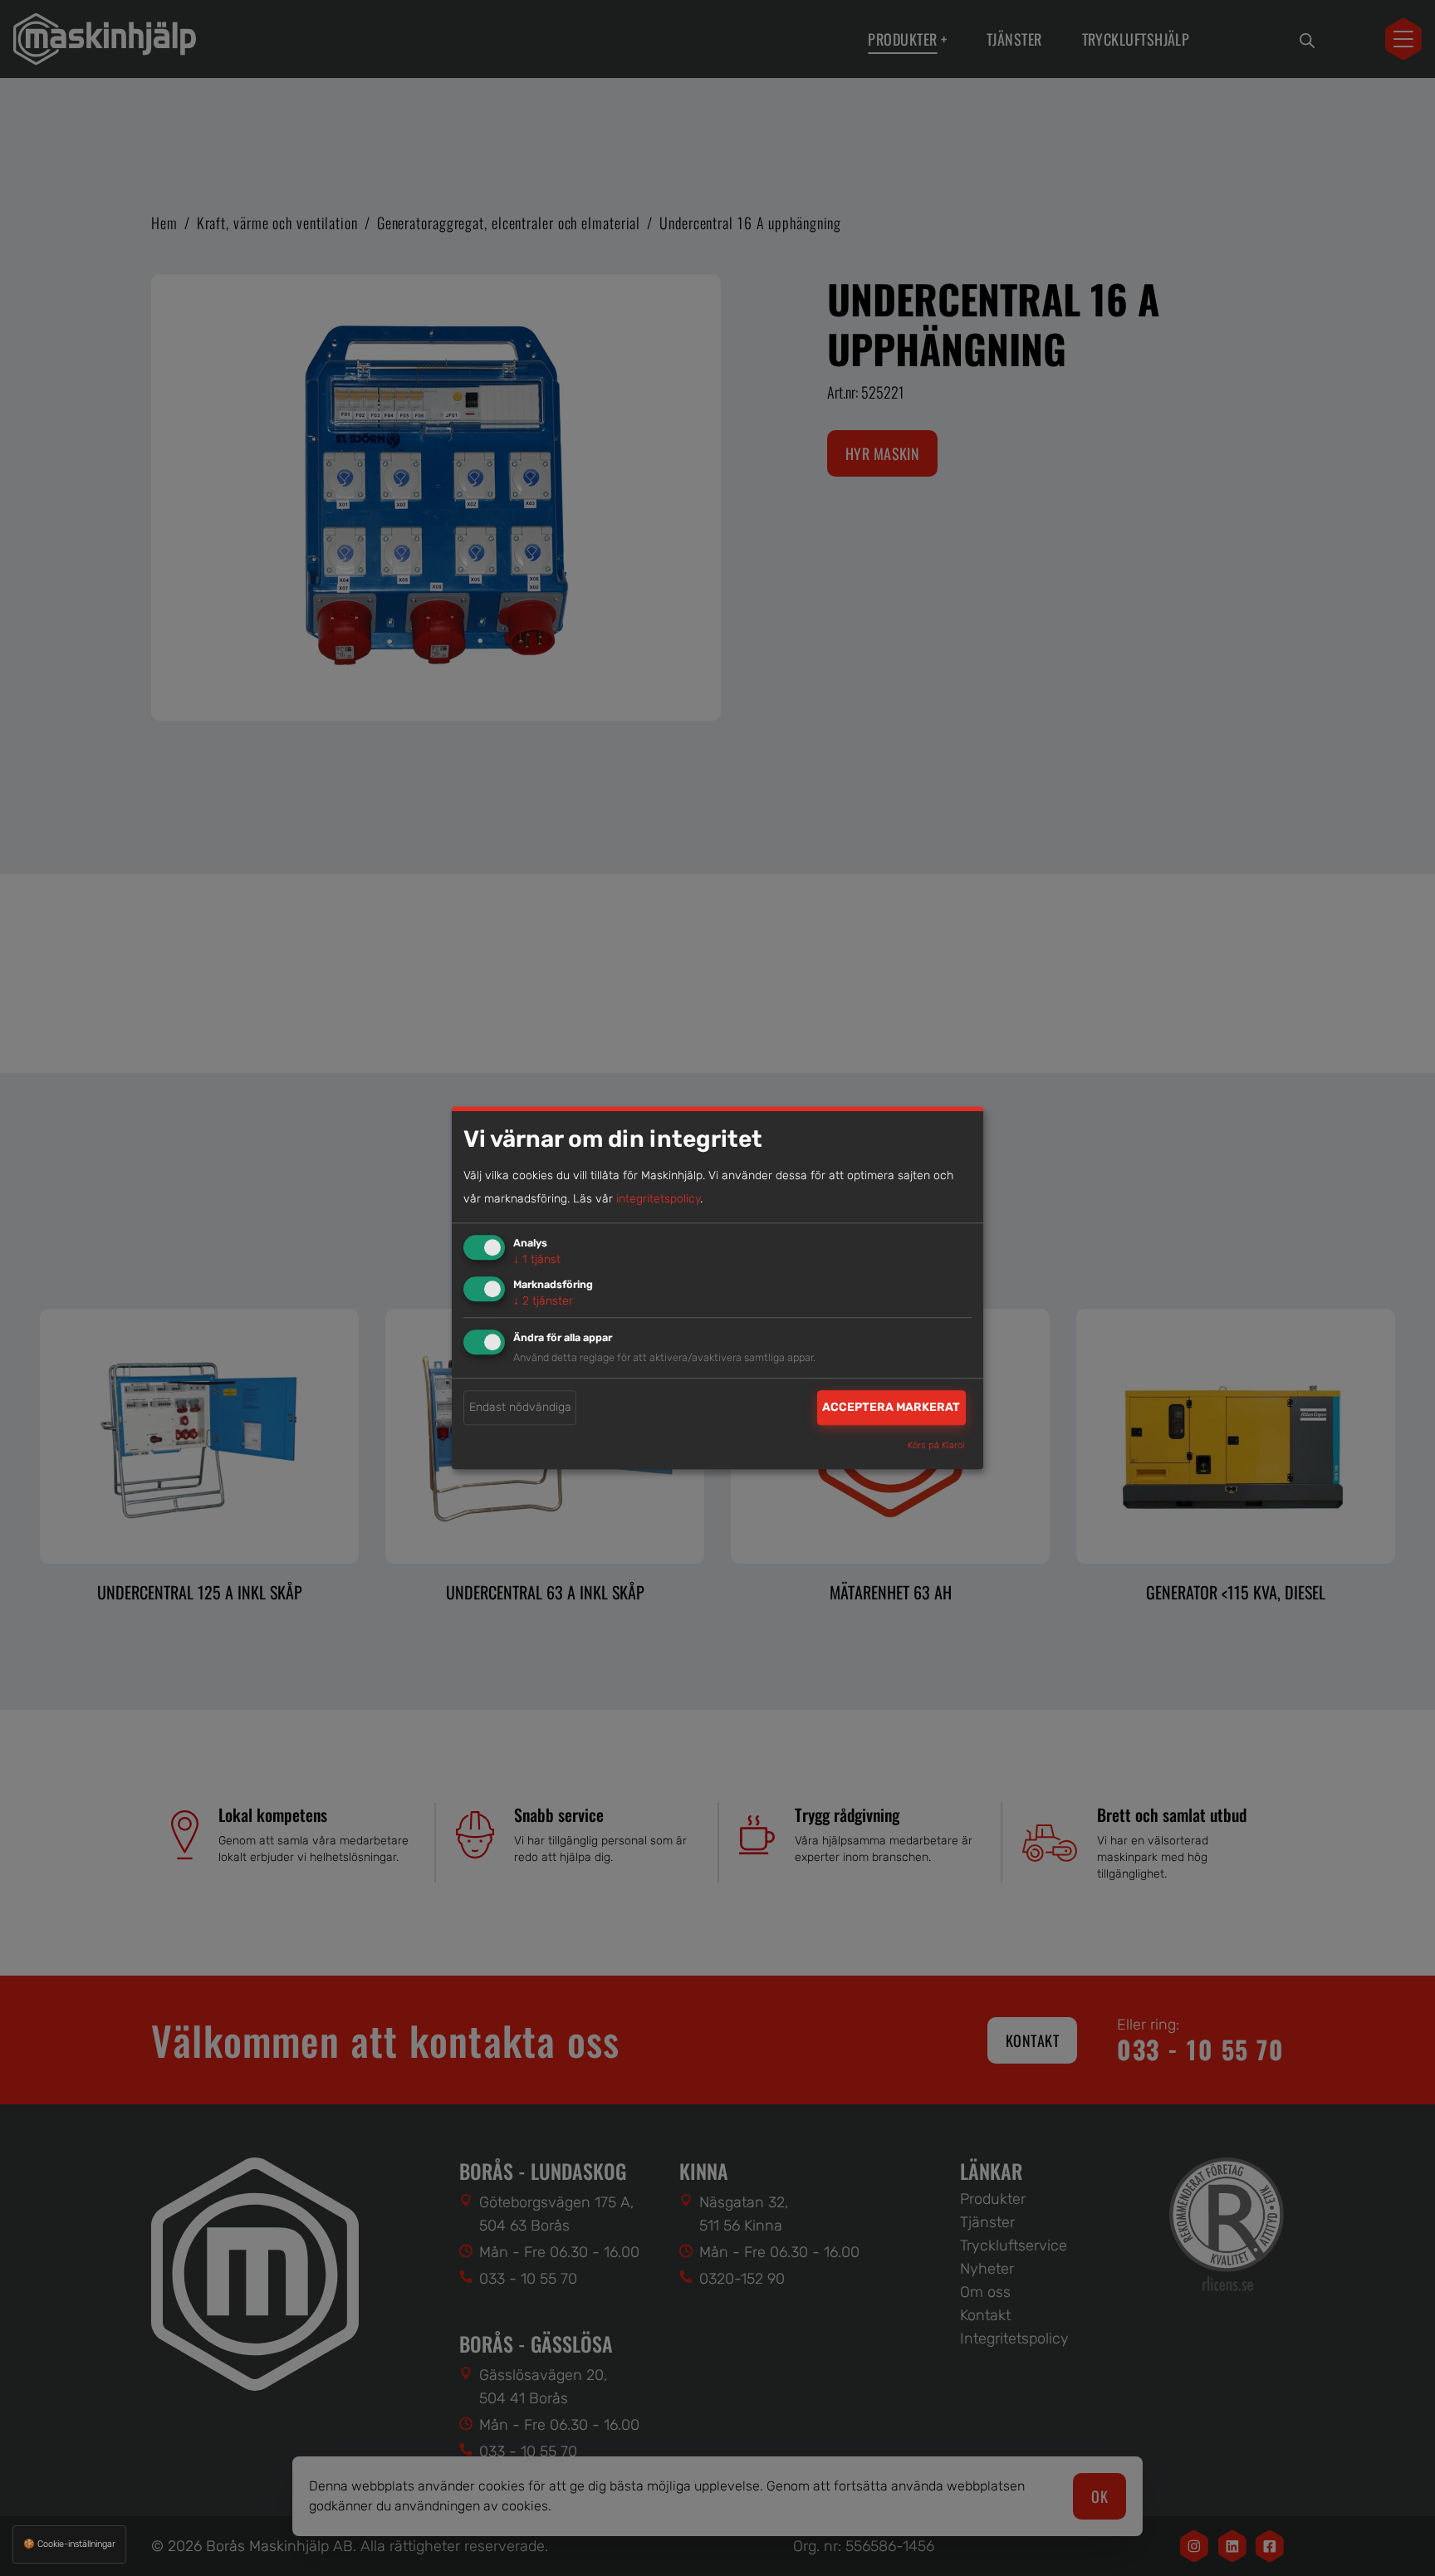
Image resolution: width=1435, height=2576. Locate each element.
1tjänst (537, 1259)
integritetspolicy (658, 1199)
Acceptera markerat (891, 1407)
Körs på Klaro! (936, 1446)
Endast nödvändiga (520, 1407)
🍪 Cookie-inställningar (69, 2544)
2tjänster (543, 1301)
